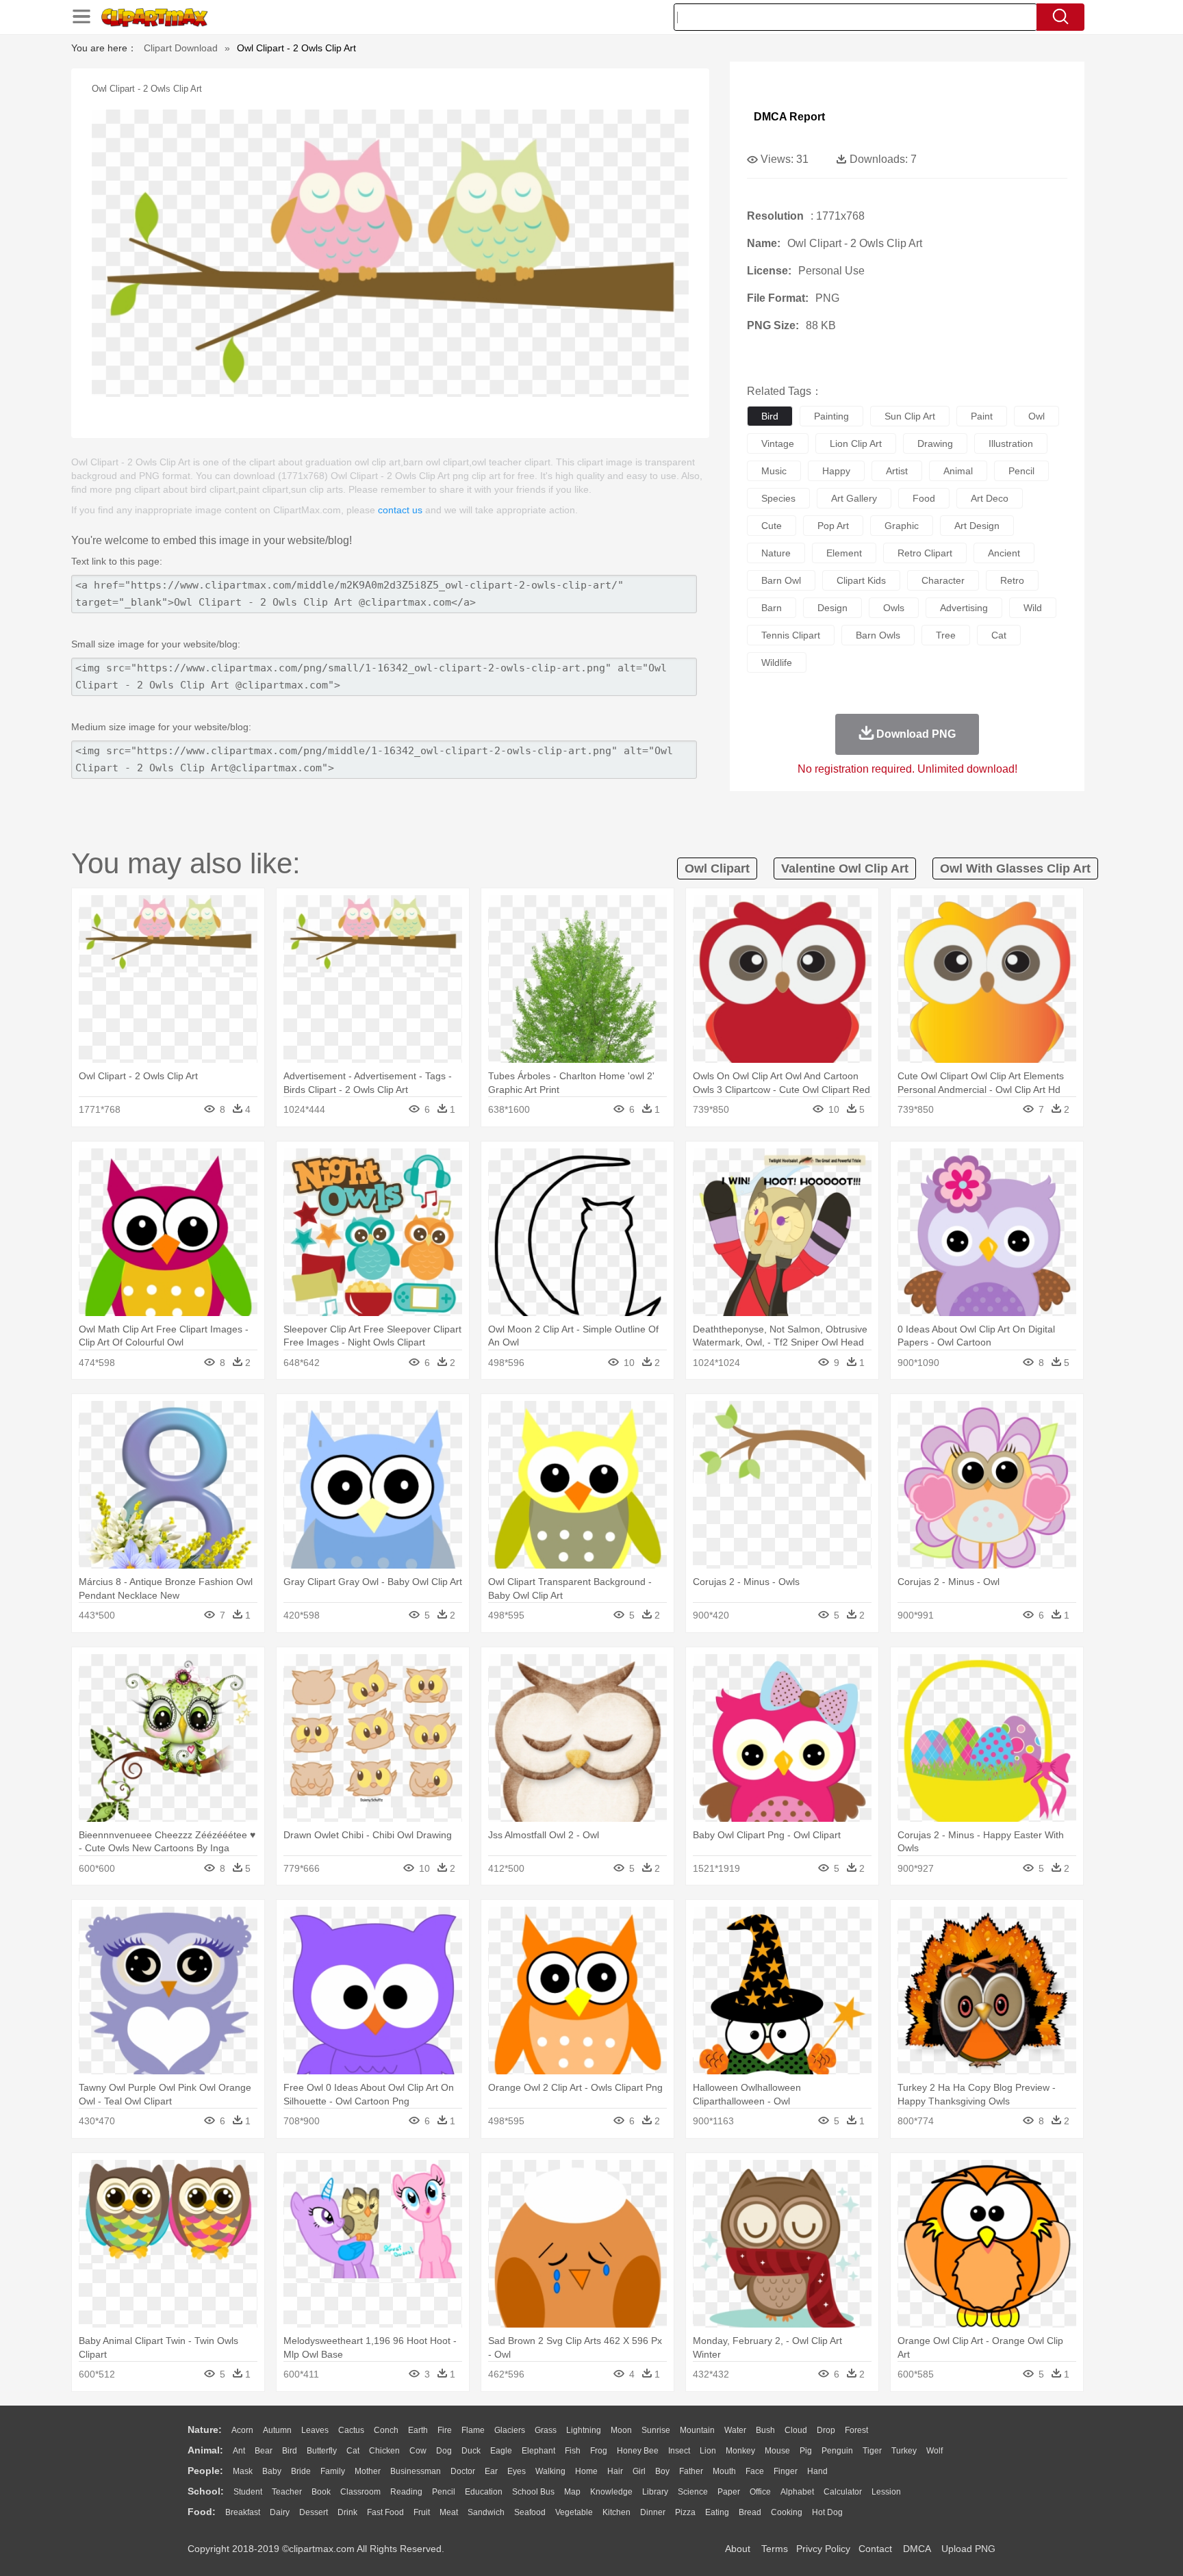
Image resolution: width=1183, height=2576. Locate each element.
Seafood (530, 2512)
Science (693, 2492)
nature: (205, 2430)
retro (1012, 580)
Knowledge (611, 2492)
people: (205, 2471)
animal (958, 471)
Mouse (777, 2451)
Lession (886, 2492)
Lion (708, 2451)
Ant (239, 2451)
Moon (621, 2430)
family (333, 2471)
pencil (1021, 471)
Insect (679, 2451)
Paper (729, 2492)
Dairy (280, 2512)
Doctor (463, 2471)
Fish (573, 2451)
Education (484, 2492)
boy (662, 2471)
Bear (264, 2451)
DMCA (917, 2549)
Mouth (724, 2471)
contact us (400, 510)
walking (550, 2471)
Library (655, 2492)
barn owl (781, 580)
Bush (765, 2430)
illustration (1011, 443)
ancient (1004, 553)
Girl (639, 2471)
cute (772, 526)
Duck (471, 2451)
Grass (546, 2430)
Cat (353, 2451)
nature (776, 553)
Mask (243, 2471)
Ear (491, 2471)
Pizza (685, 2512)
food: (202, 2512)
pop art (833, 526)
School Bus (533, 2492)
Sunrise (656, 2430)
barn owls (878, 635)
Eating (717, 2512)
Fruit (422, 2512)
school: (206, 2491)
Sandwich (486, 2512)
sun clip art (910, 416)
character (943, 580)
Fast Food (385, 2512)
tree (946, 635)
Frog (599, 2451)
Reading (406, 2492)
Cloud (796, 2430)
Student (248, 2492)
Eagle (501, 2451)
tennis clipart (791, 635)
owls (894, 608)
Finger (786, 2471)
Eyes (517, 2471)
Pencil (444, 2492)
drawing (935, 443)
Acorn (242, 2430)
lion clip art (856, 443)
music (774, 471)
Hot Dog (827, 2512)
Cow (418, 2451)
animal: (205, 2450)
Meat (449, 2512)
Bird (290, 2451)
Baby (272, 2471)
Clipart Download (181, 48)
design (832, 608)
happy (836, 471)
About (738, 2549)
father (691, 2471)
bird (770, 416)
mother (368, 2471)
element (844, 553)
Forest (856, 2430)
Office (760, 2492)
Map (572, 2492)
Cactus (351, 2430)
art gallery (854, 498)
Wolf (934, 2451)
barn (772, 608)
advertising (964, 608)
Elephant (538, 2451)
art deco (990, 498)
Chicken (384, 2451)
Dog (444, 2451)
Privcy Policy (823, 2549)
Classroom (360, 2492)
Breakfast (243, 2512)
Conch (386, 2430)
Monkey (740, 2451)
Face (755, 2471)
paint (982, 416)
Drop (826, 2430)
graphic (902, 526)
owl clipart (717, 868)
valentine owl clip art (845, 868)
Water (735, 2430)
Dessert (314, 2512)
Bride (301, 2471)
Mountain (697, 2430)
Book (321, 2492)
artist (897, 471)
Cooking (787, 2512)
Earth (418, 2430)
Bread (750, 2512)
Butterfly (322, 2451)
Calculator (843, 2492)
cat (999, 635)
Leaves (315, 2430)
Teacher (287, 2492)
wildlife (777, 662)
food (924, 498)
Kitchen (616, 2512)
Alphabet (797, 2492)
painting (831, 416)
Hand (817, 2471)
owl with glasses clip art (1015, 868)
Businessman (416, 2471)
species (778, 498)
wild (1033, 608)
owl (1036, 416)
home (586, 2471)
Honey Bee (638, 2451)
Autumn (277, 2430)
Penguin (837, 2451)
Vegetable (574, 2512)
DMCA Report (789, 117)
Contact (875, 2549)
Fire (445, 2430)
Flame (473, 2430)
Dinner (653, 2512)
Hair (615, 2471)
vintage (778, 443)
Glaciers (510, 2430)
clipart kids (861, 580)
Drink (347, 2512)
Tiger (872, 2451)
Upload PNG (968, 2549)
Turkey (904, 2451)
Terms (775, 2549)
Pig (806, 2451)
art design (977, 526)
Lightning (584, 2430)
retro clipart (925, 553)
